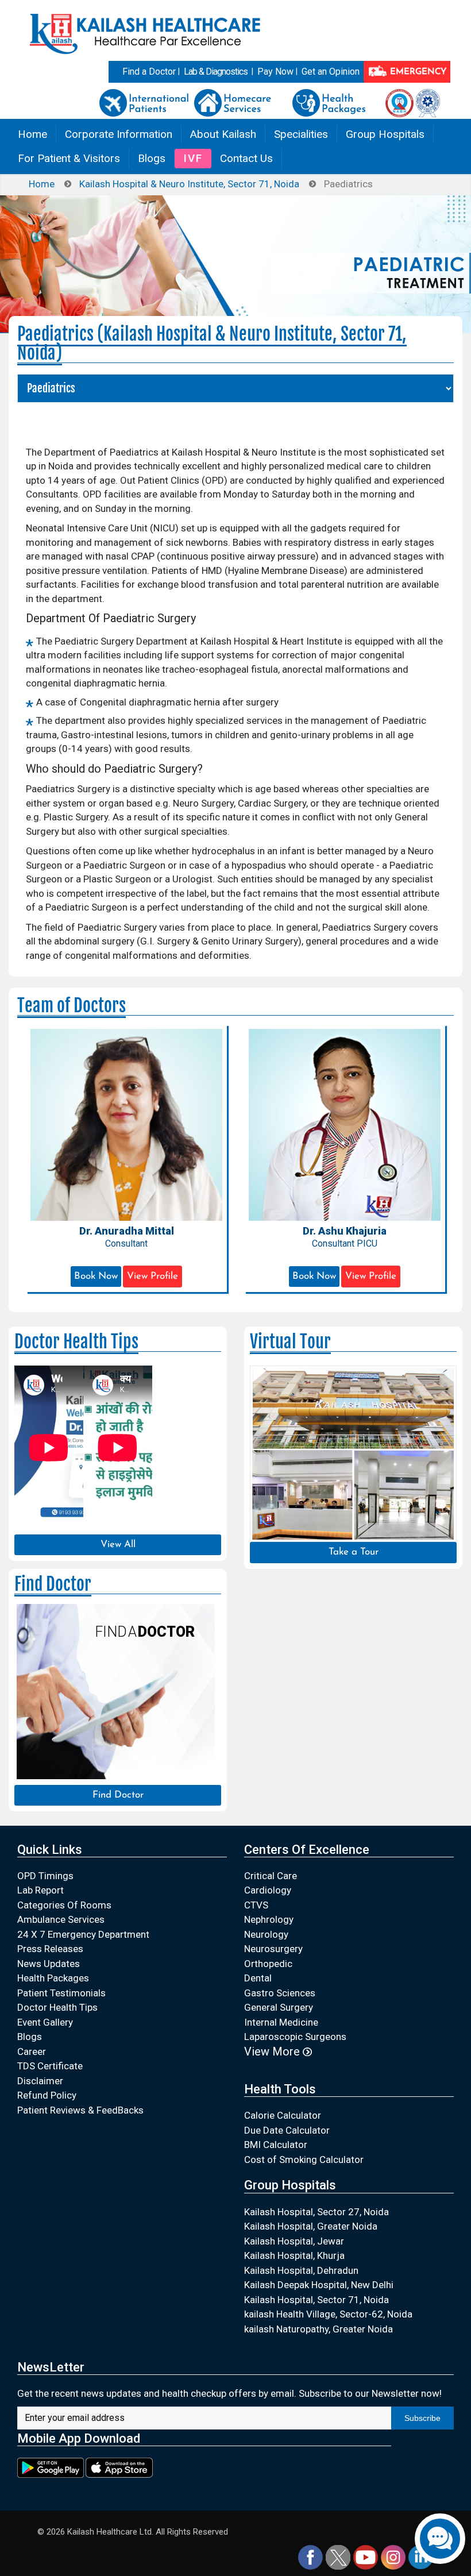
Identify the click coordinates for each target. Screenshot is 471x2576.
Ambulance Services (61, 1919)
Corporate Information (119, 134)
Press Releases (50, 1949)
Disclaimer (40, 2081)
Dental (258, 1978)
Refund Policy (47, 2095)
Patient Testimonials (61, 1993)
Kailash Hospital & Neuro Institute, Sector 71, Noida (189, 184)
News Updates (49, 1964)
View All (118, 1545)
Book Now (96, 1276)
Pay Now (275, 72)
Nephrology (269, 1919)
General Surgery (279, 2007)
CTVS (256, 1905)
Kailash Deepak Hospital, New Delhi (319, 2285)
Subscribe (422, 2418)
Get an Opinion (331, 72)
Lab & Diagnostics (216, 72)
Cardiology (268, 1890)
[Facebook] (310, 2557)
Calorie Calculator (283, 2115)
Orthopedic (268, 1964)
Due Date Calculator (287, 2130)
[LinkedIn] (421, 2557)
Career (32, 2051)
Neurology (266, 1934)
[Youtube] (366, 2557)
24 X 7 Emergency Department (83, 1934)
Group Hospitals (385, 134)
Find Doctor (118, 1795)
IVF (193, 158)
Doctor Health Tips (57, 2007)
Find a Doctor (149, 72)
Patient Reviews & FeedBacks (80, 2110)
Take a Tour (354, 1552)
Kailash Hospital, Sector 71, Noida (316, 2300)
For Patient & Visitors (69, 158)
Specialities (301, 134)
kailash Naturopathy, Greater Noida (318, 2329)
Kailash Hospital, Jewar (294, 2241)
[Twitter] (338, 2557)
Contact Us (246, 158)
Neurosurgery (273, 1949)
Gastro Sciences (280, 1993)
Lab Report (40, 1890)
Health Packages (53, 1978)
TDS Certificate (50, 2066)
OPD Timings (45, 1876)
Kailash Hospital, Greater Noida (311, 2226)
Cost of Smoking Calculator (304, 2159)
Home (32, 134)
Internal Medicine (281, 2022)
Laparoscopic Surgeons (295, 2037)
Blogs (152, 158)
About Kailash (223, 134)
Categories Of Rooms (64, 1905)
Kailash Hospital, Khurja (294, 2255)
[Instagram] (393, 2557)
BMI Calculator (276, 2145)
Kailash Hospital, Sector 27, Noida (316, 2212)
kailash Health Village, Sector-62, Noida (328, 2314)
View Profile (153, 1276)
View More (273, 2051)
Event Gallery (45, 2022)
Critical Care (271, 1876)
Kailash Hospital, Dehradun (301, 2270)
